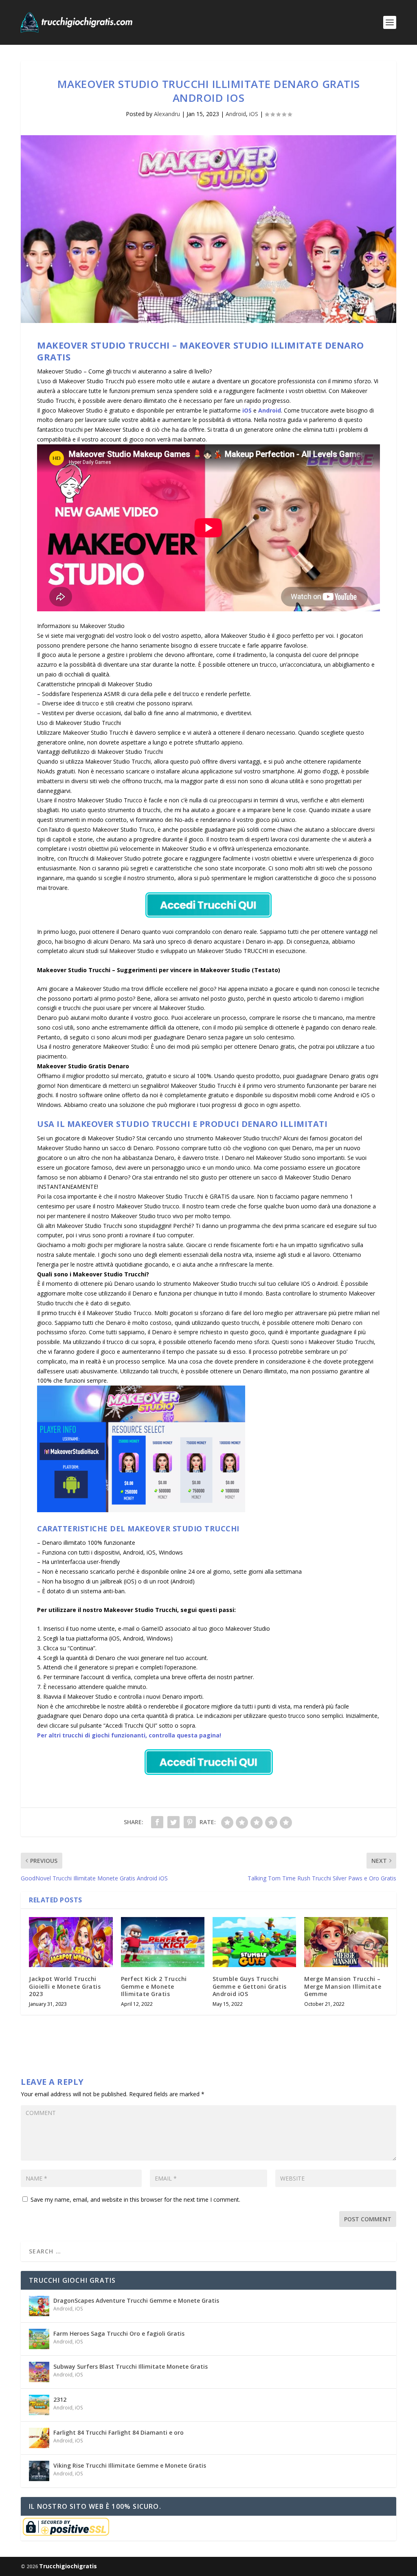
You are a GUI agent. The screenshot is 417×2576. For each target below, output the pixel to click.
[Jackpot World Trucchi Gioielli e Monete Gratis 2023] (71, 1942)
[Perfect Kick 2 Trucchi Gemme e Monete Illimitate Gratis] (163, 1942)
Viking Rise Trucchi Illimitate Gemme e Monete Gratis (130, 2465)
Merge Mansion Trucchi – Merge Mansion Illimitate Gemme (343, 1986)
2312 (60, 2399)
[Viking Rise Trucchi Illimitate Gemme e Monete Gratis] (39, 2471)
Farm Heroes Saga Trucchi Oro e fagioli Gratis (119, 2333)
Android (236, 114)
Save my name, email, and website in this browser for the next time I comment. (135, 2199)
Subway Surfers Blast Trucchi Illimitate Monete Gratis (131, 2366)
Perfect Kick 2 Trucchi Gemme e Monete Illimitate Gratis (154, 1986)
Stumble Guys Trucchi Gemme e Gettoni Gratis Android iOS (250, 1986)
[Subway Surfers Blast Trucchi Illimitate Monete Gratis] (39, 2372)
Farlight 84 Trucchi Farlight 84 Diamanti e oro (119, 2432)
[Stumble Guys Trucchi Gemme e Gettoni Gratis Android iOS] (254, 1942)
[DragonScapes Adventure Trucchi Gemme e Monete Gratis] (39, 2306)
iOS (254, 114)
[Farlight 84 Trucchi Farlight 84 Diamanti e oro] (39, 2438)
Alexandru (167, 114)
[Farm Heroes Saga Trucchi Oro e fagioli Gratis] (39, 2339)
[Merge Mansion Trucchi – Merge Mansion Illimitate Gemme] (346, 1942)
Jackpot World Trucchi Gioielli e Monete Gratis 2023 (65, 1986)
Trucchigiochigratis (68, 2566)
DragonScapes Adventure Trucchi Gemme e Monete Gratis (136, 2300)
